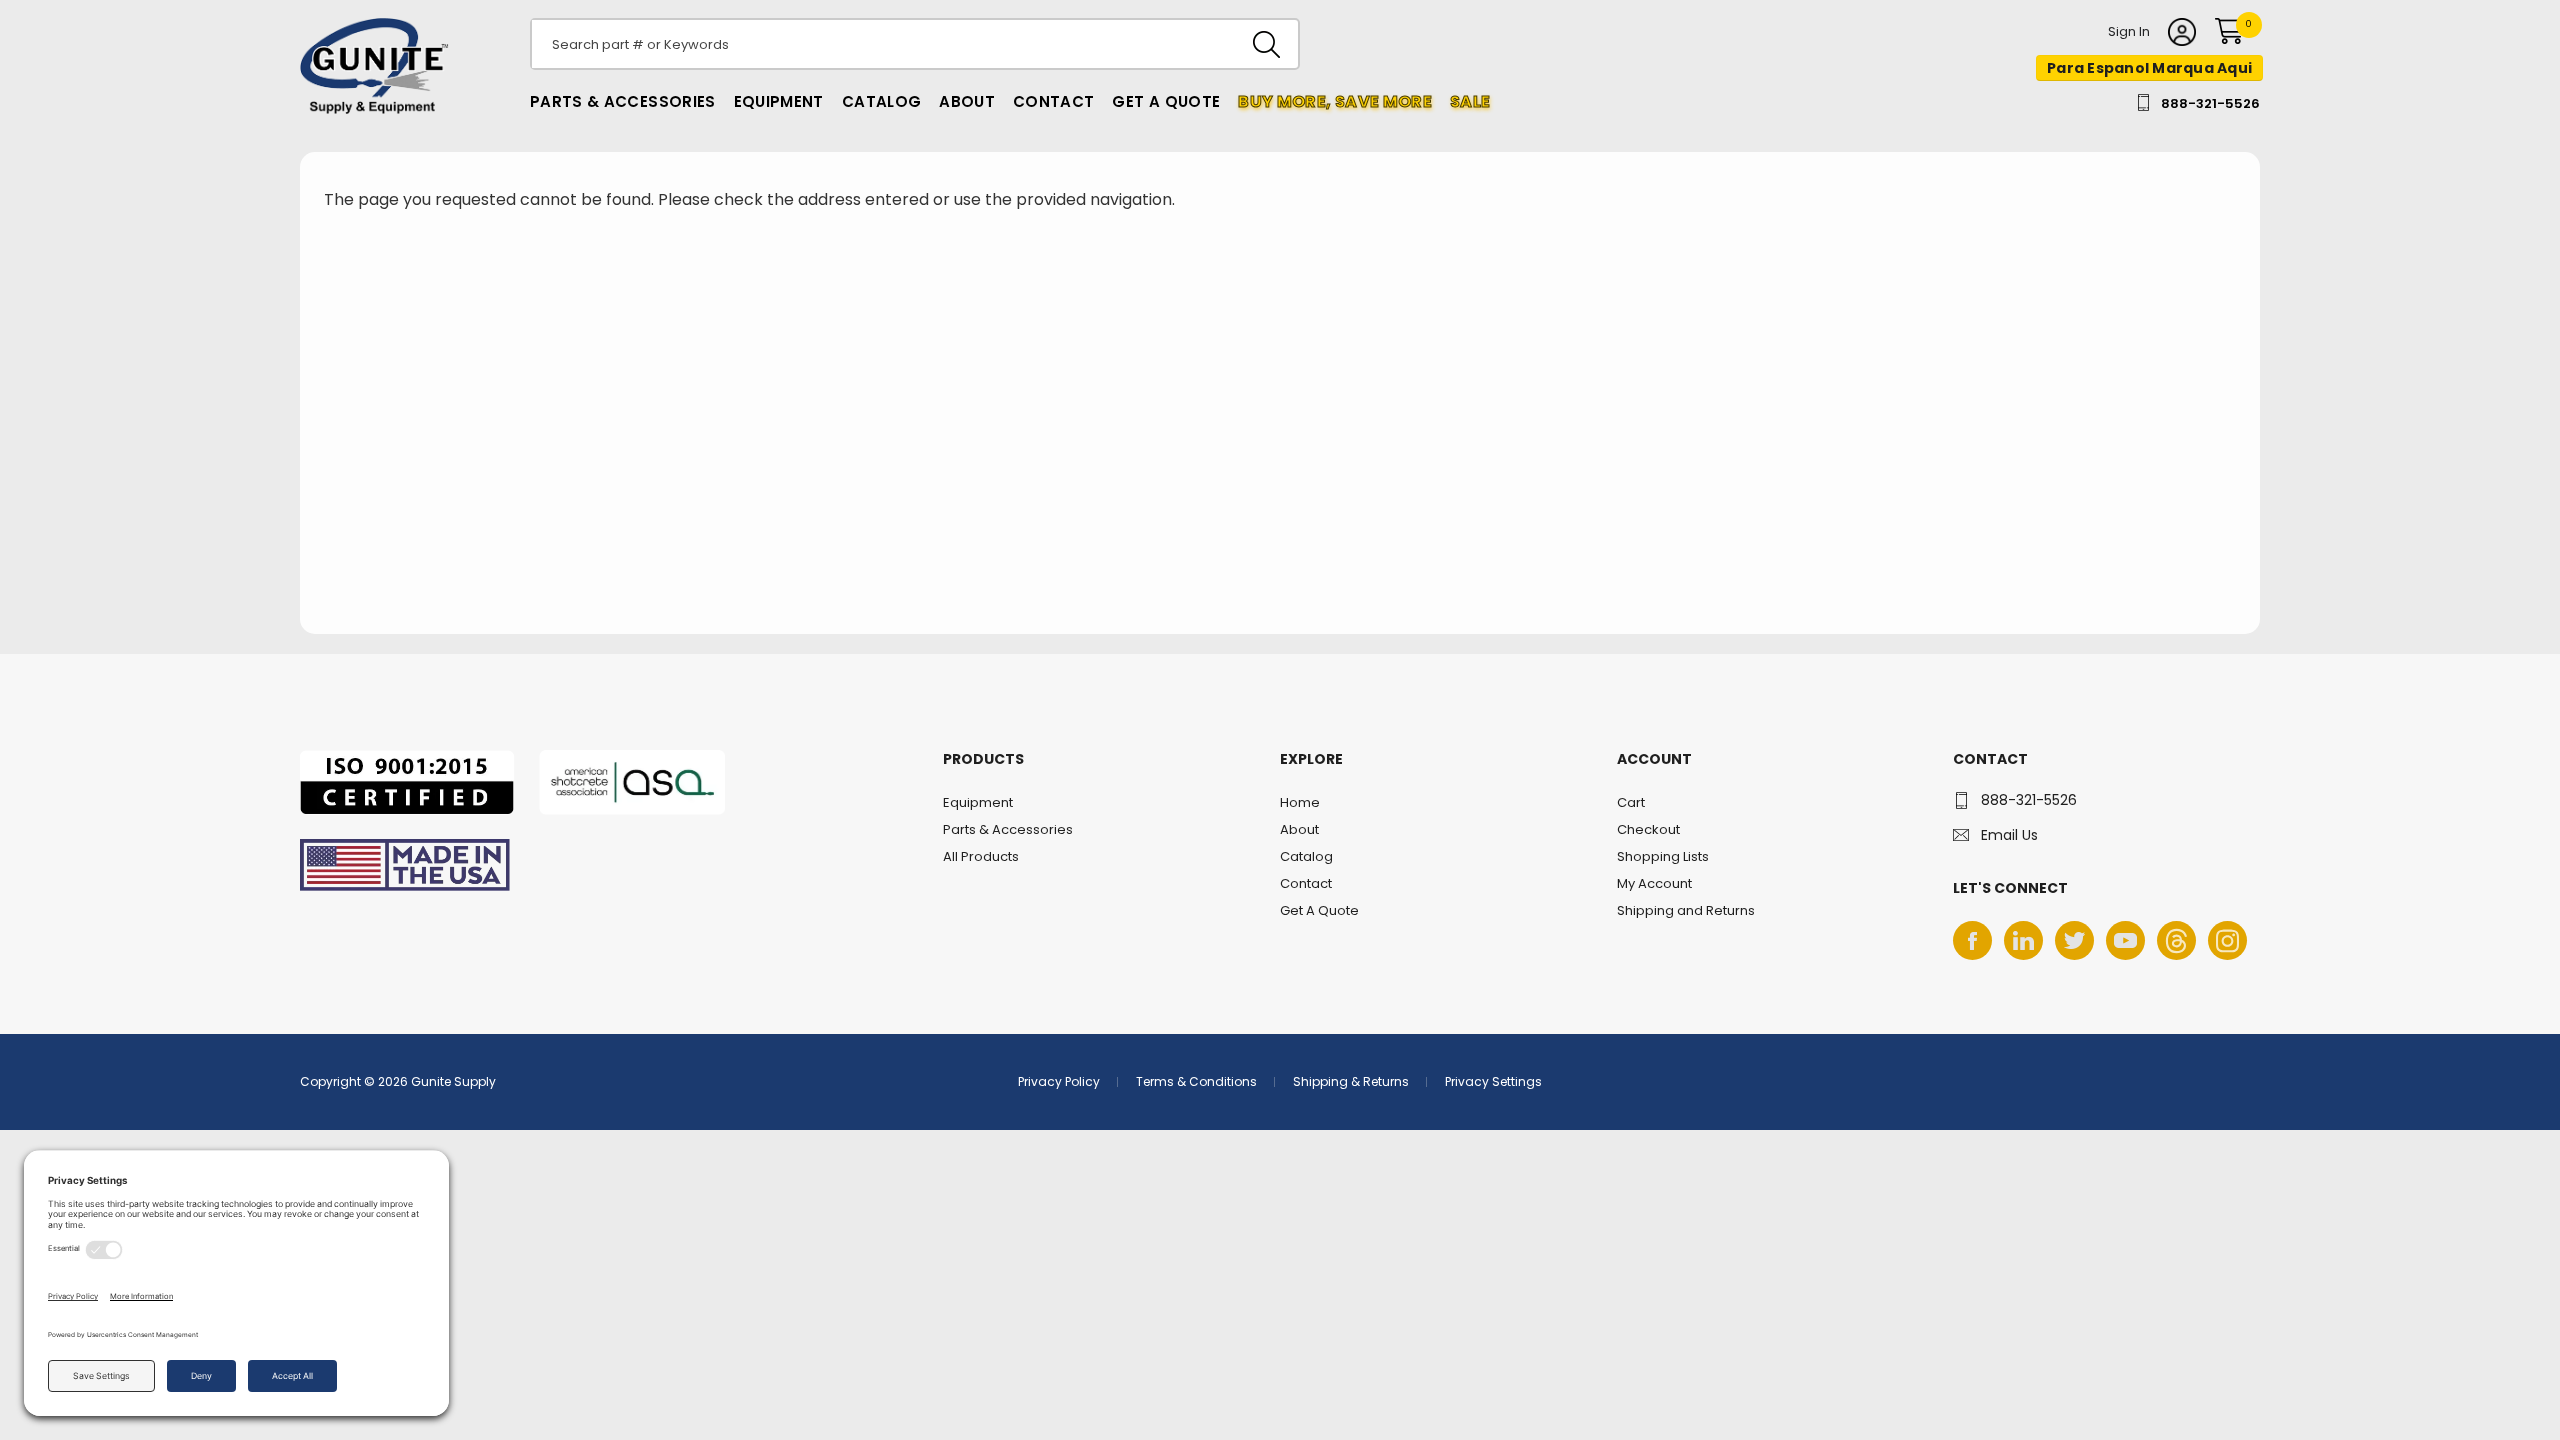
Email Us (2009, 835)
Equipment (779, 101)
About (967, 101)
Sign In (2129, 33)
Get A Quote (1166, 101)
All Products (981, 856)
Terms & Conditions (1196, 1081)
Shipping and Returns (1686, 910)
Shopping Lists (1663, 856)
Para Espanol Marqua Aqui (2149, 68)
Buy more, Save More (1335, 101)
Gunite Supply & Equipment (362, 113)
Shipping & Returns (1351, 1081)
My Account (1654, 883)
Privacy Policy (1059, 1081)
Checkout (1648, 829)
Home (1300, 802)
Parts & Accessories (623, 101)
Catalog (881, 101)
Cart (1631, 802)
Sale (1470, 101)
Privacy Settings (1493, 1081)
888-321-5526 (2210, 103)
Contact (1053, 101)
